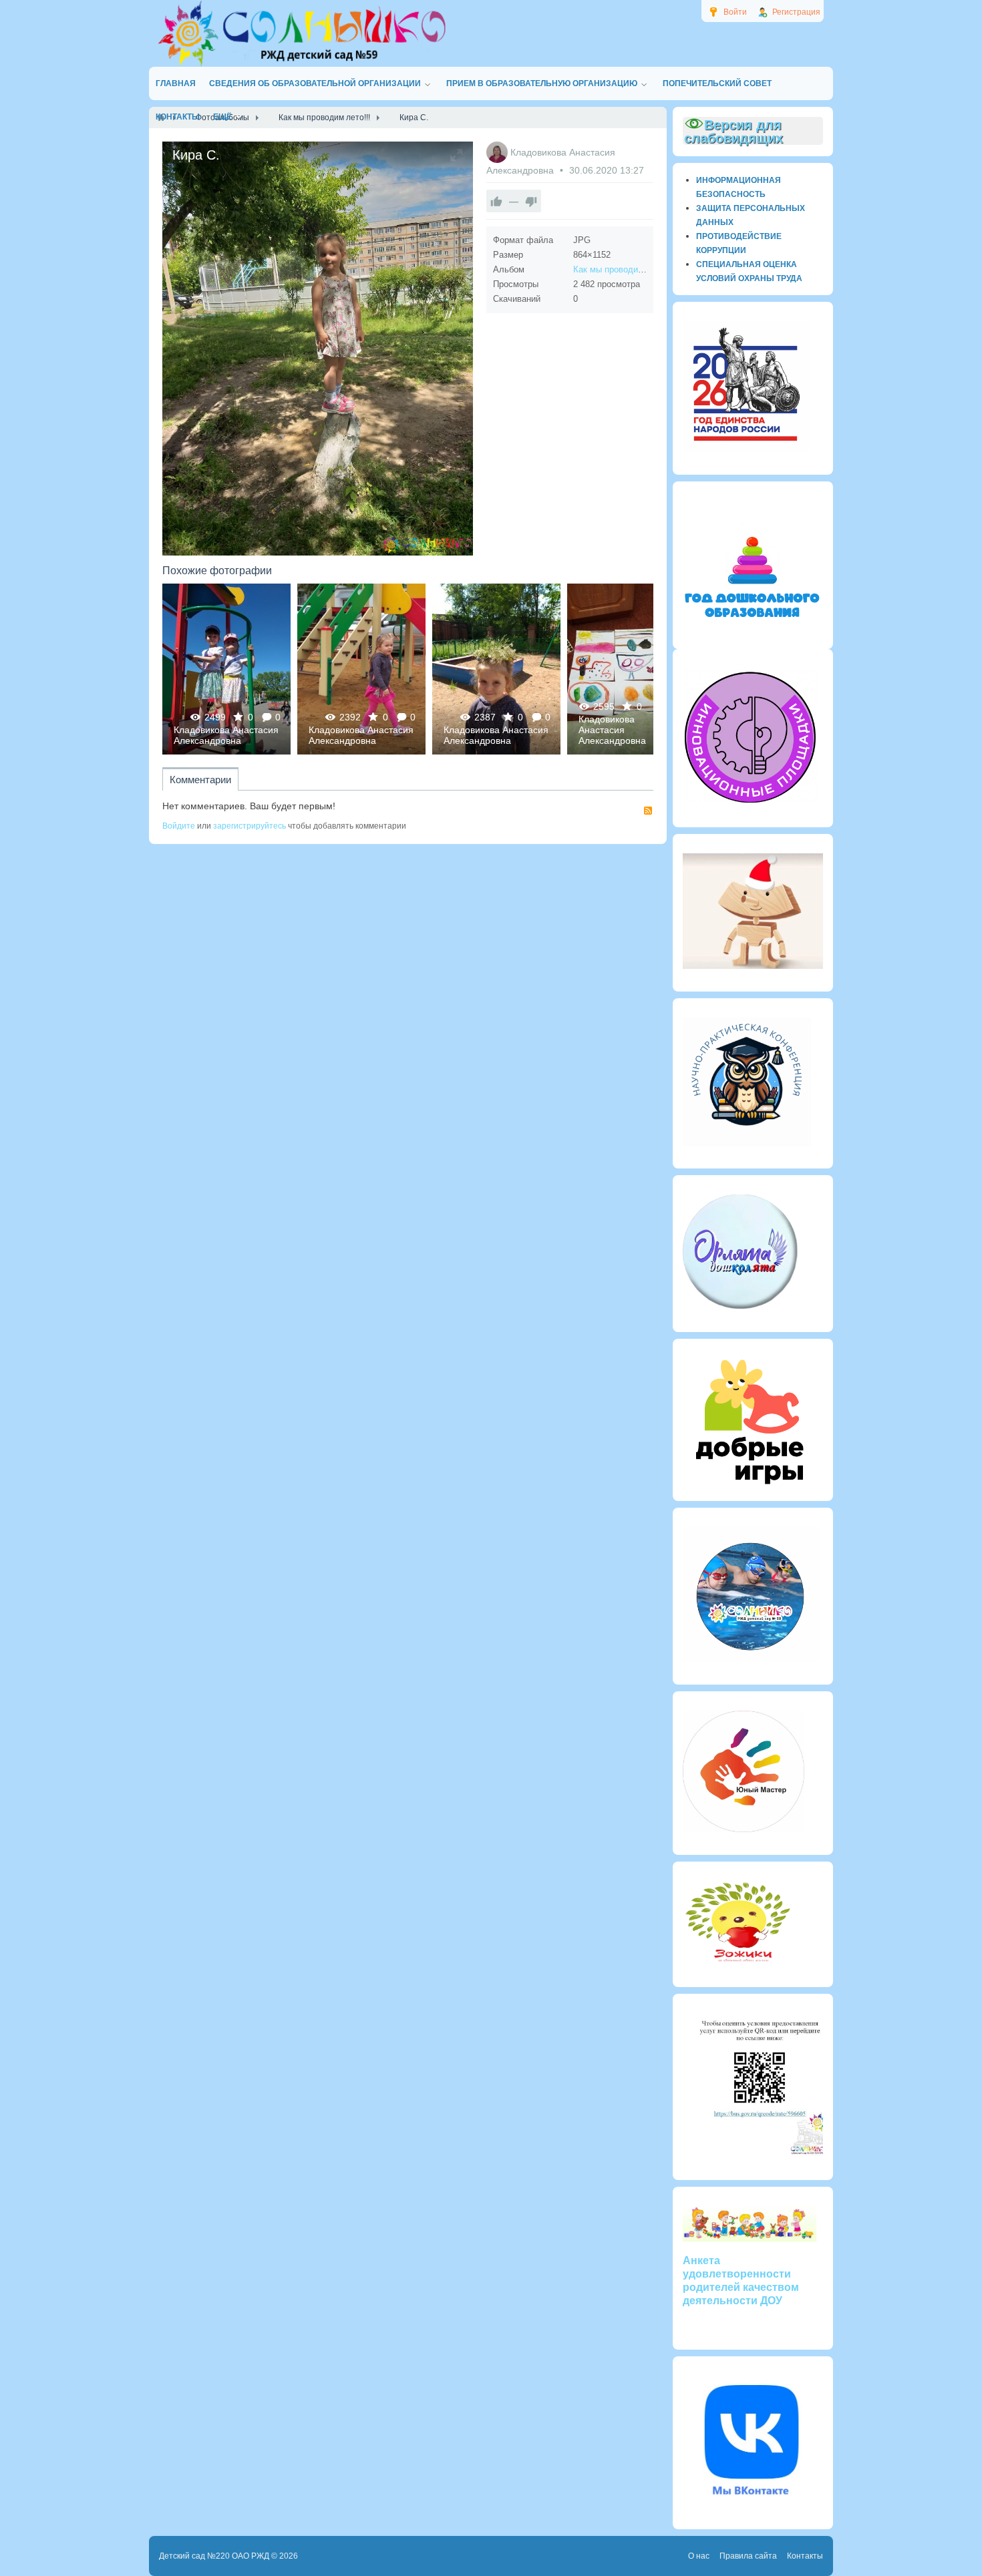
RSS (648, 811)
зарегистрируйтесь (250, 826)
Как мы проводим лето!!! (623, 269)
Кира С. (226, 669)
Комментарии (200, 780)
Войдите (179, 826)
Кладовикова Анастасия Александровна (226, 735)
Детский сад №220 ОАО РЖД (214, 2556)
